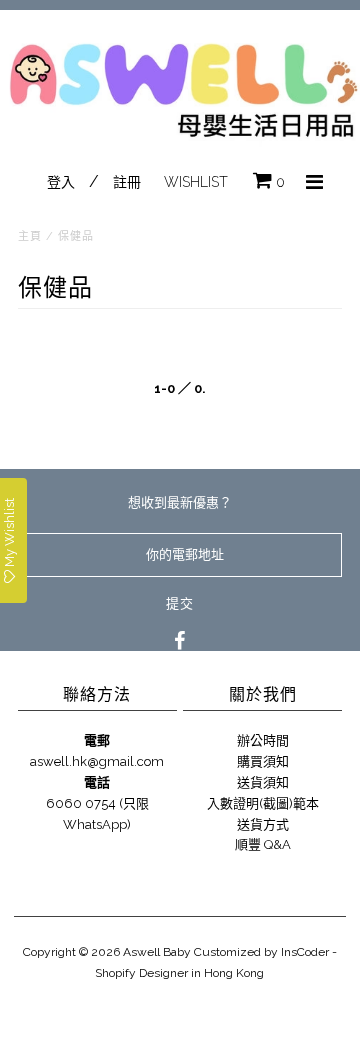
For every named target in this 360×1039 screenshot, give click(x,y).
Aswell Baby (157, 952)
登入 (61, 182)
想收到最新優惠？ (180, 502)
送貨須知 (263, 782)
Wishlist (196, 182)
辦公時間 (263, 740)
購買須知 (263, 761)
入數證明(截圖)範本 (263, 803)
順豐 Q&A (263, 844)
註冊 (127, 182)
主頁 (30, 236)
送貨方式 (263, 824)
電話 (97, 782)
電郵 (97, 740)
